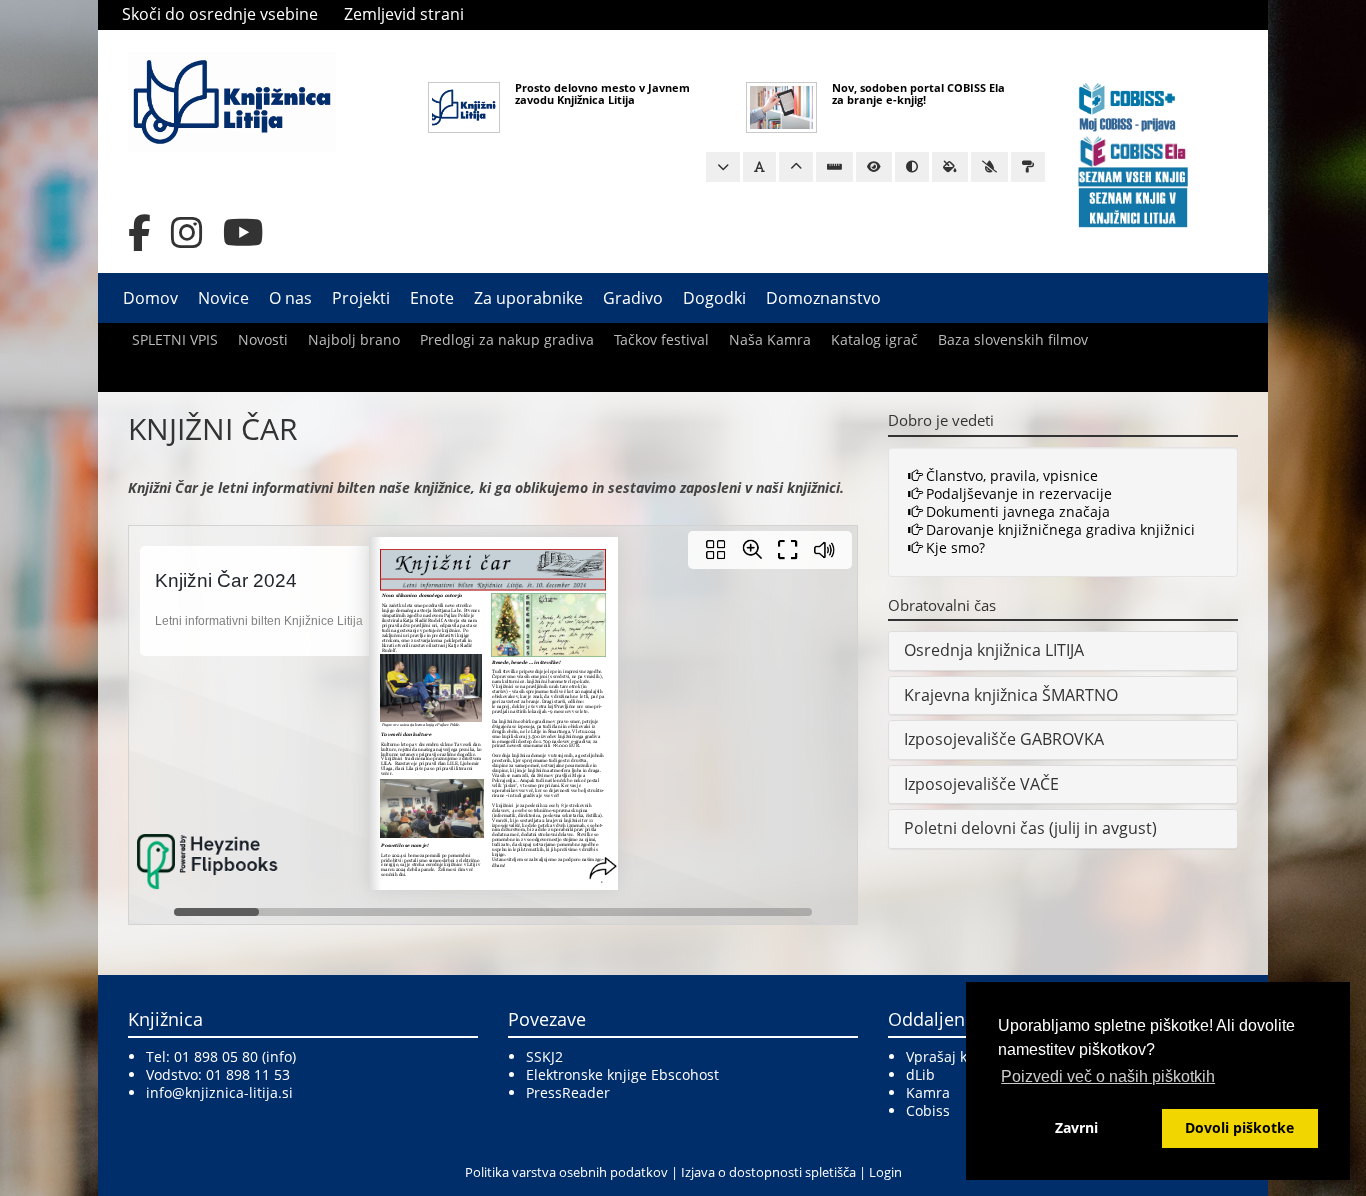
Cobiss (928, 1110)
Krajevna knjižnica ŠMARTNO (1011, 695)
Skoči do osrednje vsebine (220, 14)
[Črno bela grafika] (1028, 167)
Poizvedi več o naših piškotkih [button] (1108, 1076)
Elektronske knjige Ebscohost (622, 1074)
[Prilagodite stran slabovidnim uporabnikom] (874, 167)
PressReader (568, 1092)
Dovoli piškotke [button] (1239, 1127)
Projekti (361, 298)
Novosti (263, 339)
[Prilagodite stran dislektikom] (912, 167)
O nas (290, 298)
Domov (150, 298)
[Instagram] (187, 233)
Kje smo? (953, 547)
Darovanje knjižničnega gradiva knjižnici (1058, 529)
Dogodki (714, 298)
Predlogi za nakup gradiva (507, 339)
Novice (223, 298)
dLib (920, 1074)
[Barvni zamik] (989, 167)
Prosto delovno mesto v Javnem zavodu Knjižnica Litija (602, 93)
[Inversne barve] (950, 167)
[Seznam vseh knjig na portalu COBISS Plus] (1133, 175)
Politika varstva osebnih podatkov (566, 1172)
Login (885, 1172)
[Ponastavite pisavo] (759, 167)
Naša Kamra (770, 339)
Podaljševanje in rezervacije (1017, 493)
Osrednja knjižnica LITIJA (994, 650)
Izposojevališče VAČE (981, 784)
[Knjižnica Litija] (232, 100)
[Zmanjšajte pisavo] (723, 167)
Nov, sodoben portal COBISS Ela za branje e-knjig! (918, 93)
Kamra (928, 1092)
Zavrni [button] (1076, 1127)
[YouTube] (243, 233)
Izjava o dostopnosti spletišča (768, 1172)
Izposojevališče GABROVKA (1004, 739)
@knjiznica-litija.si (232, 1092)
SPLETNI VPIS (175, 339)
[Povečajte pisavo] (796, 167)
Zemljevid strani (404, 14)
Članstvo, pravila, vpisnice (1010, 475)
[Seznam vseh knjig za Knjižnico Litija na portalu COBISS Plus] (1133, 206)
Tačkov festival (661, 339)
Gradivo (633, 298)
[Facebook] (139, 233)
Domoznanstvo (823, 298)
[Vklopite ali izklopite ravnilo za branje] (834, 167)
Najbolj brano (354, 339)
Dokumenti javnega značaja (1016, 511)
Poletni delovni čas (974, 828)
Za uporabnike (528, 298)
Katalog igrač (874, 339)
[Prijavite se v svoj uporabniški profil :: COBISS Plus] (1127, 105)
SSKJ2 (544, 1056)
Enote (432, 298)
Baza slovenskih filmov (1013, 339)
